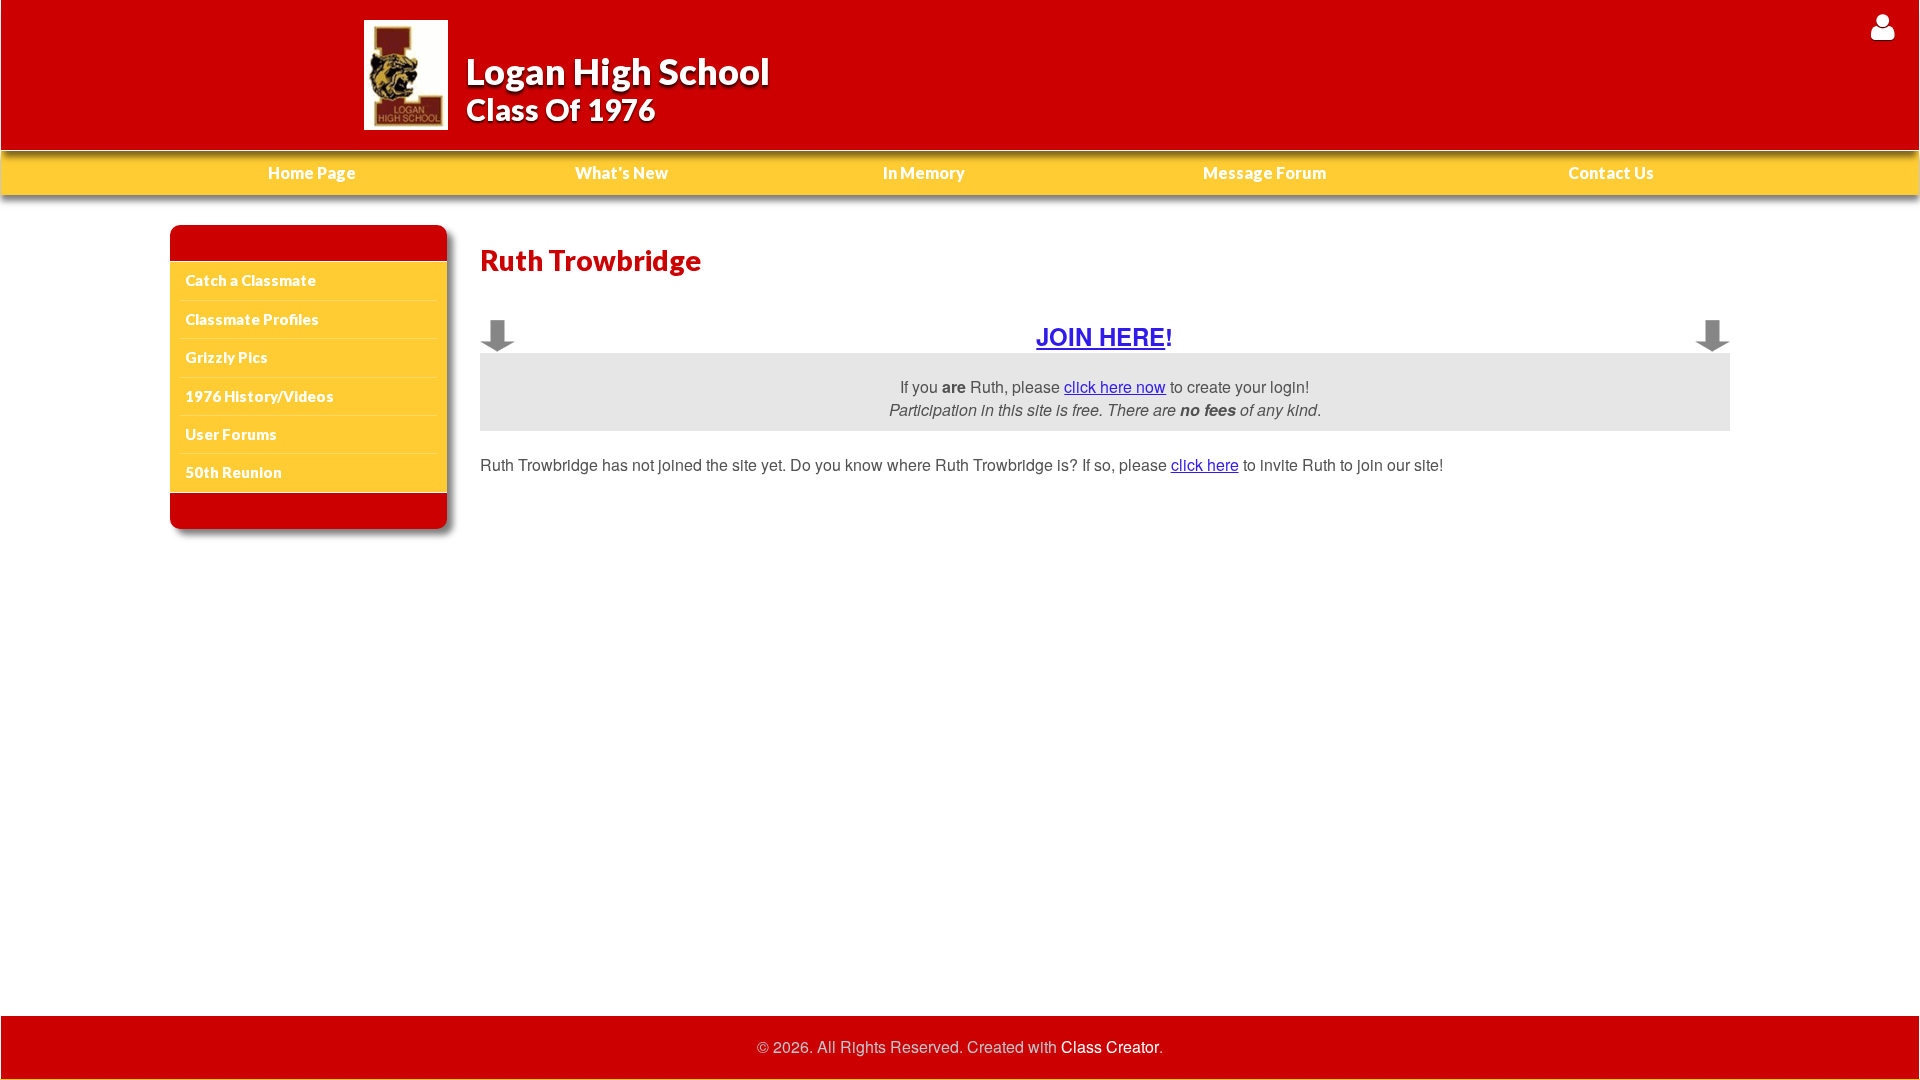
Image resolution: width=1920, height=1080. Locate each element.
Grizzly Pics (226, 357)
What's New (621, 172)
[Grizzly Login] (1882, 26)
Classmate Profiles (252, 319)
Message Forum (1264, 172)
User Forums (231, 434)
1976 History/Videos (259, 396)
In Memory (924, 172)
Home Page (312, 172)
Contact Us (1611, 172)
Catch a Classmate (250, 280)
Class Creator (1110, 1047)
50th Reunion (233, 472)
